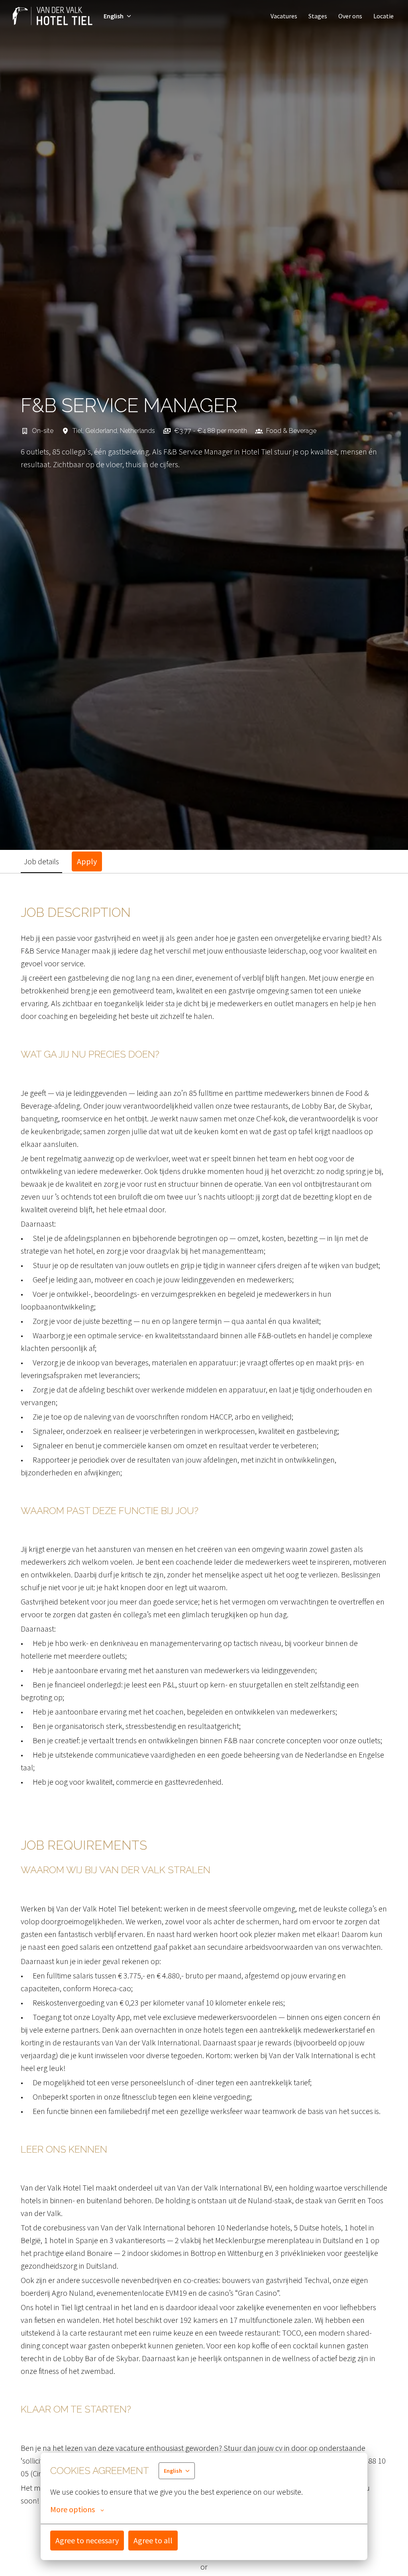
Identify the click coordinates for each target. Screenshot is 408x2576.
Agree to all (153, 2540)
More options (73, 2509)
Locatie (383, 16)
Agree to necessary (87, 2540)
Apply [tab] (87, 861)
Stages (318, 16)
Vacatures (284, 16)
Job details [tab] (41, 861)
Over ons (350, 16)
